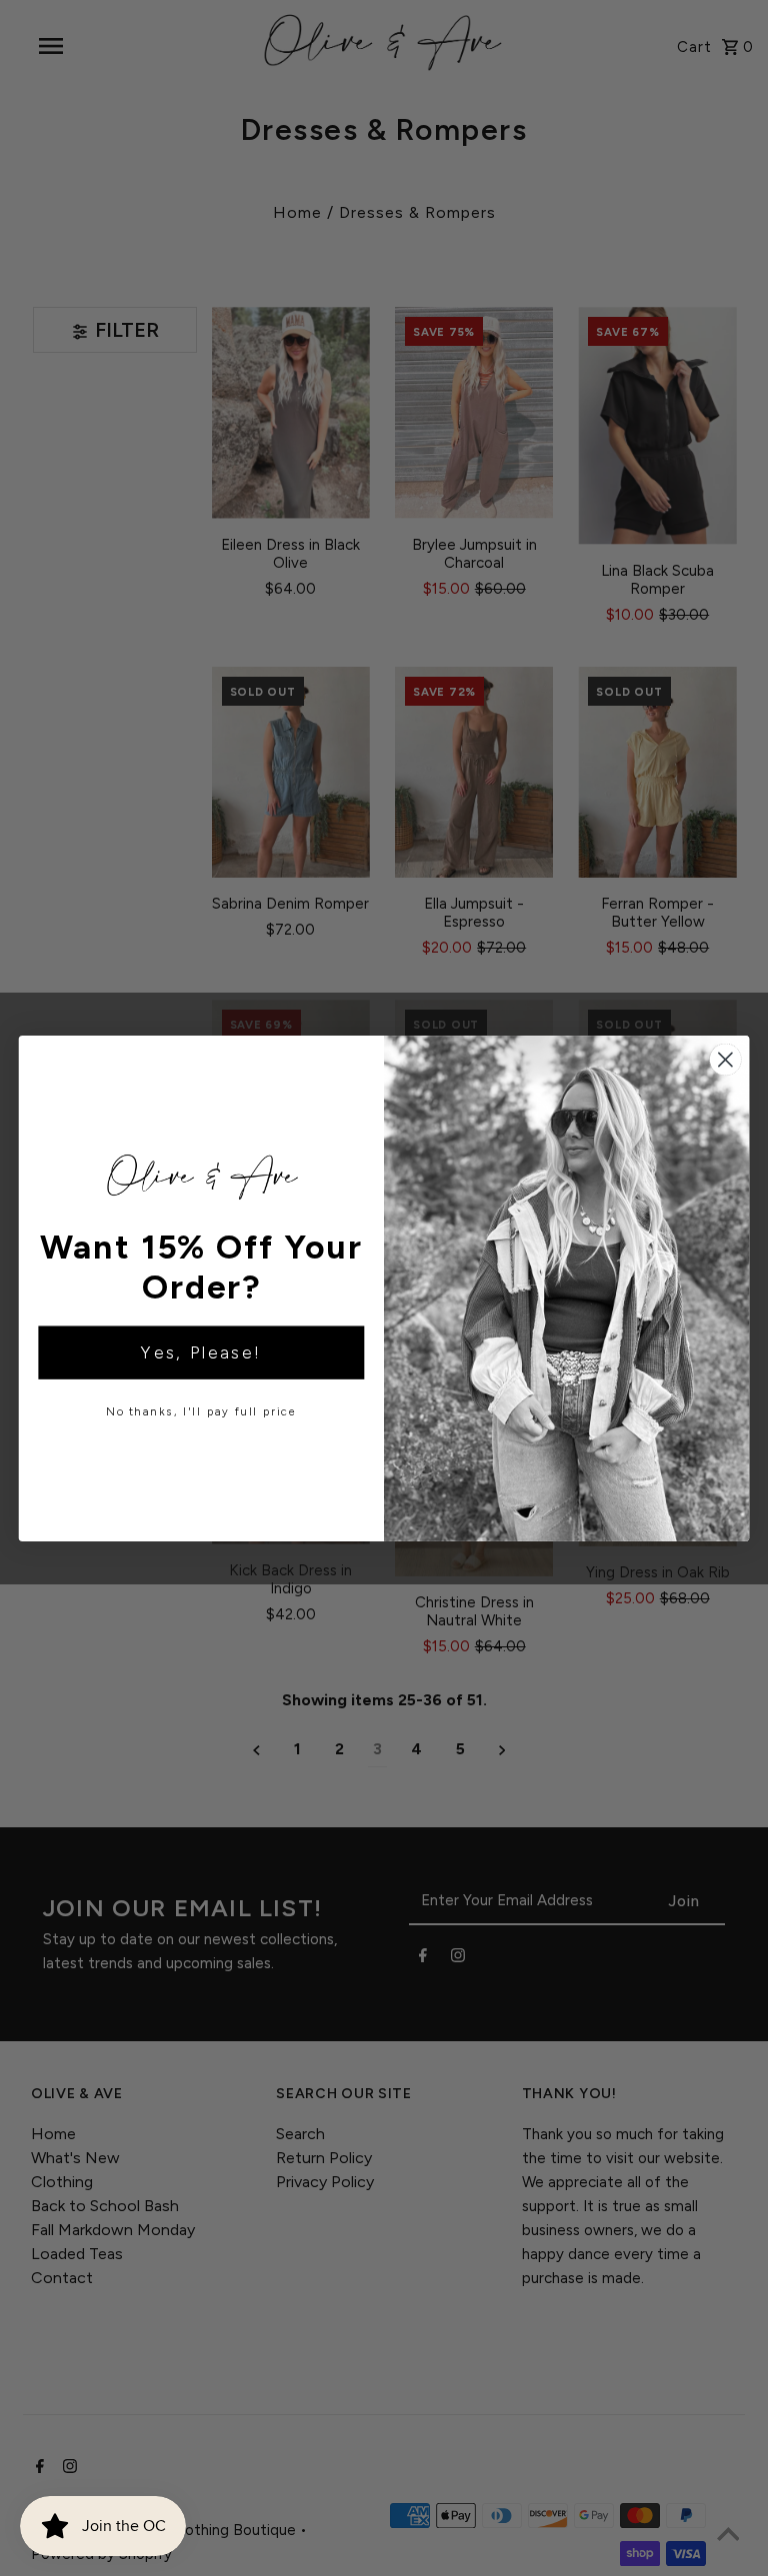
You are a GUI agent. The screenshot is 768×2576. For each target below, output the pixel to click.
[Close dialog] (725, 1059)
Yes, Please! (201, 1353)
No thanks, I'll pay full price (201, 1412)
